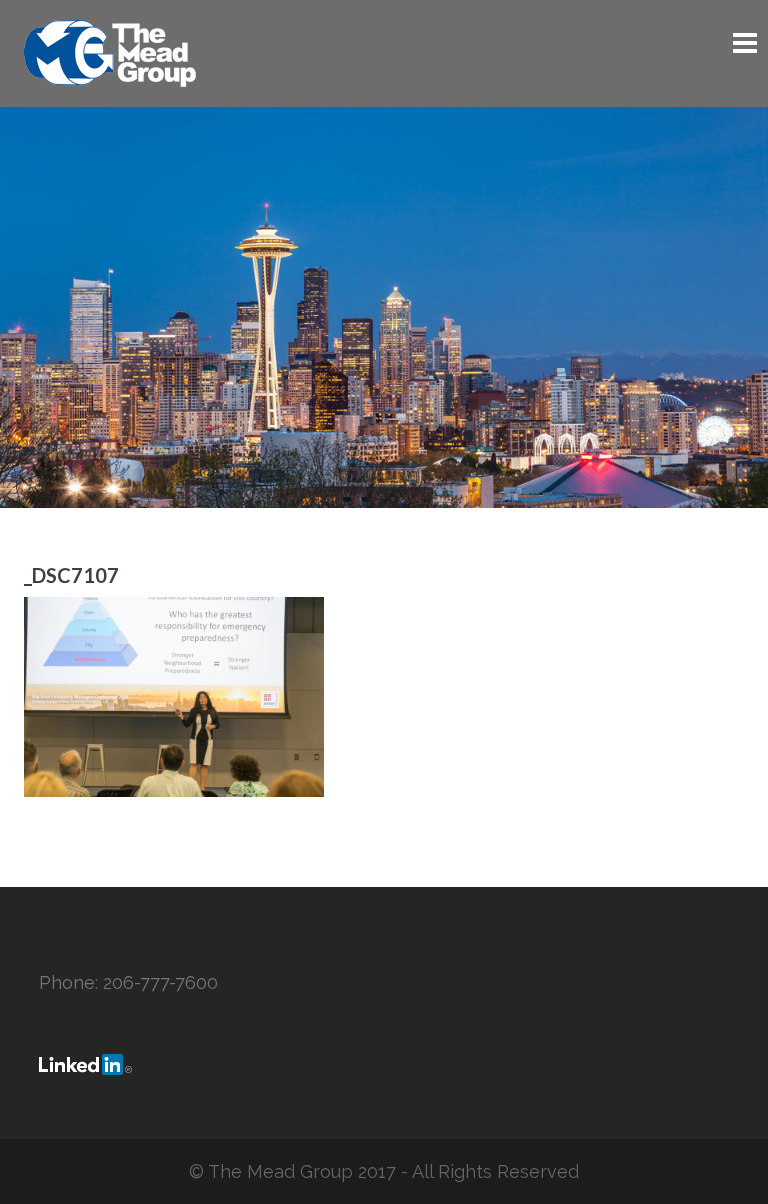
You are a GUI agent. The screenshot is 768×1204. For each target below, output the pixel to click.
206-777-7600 (160, 982)
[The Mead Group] (110, 51)
